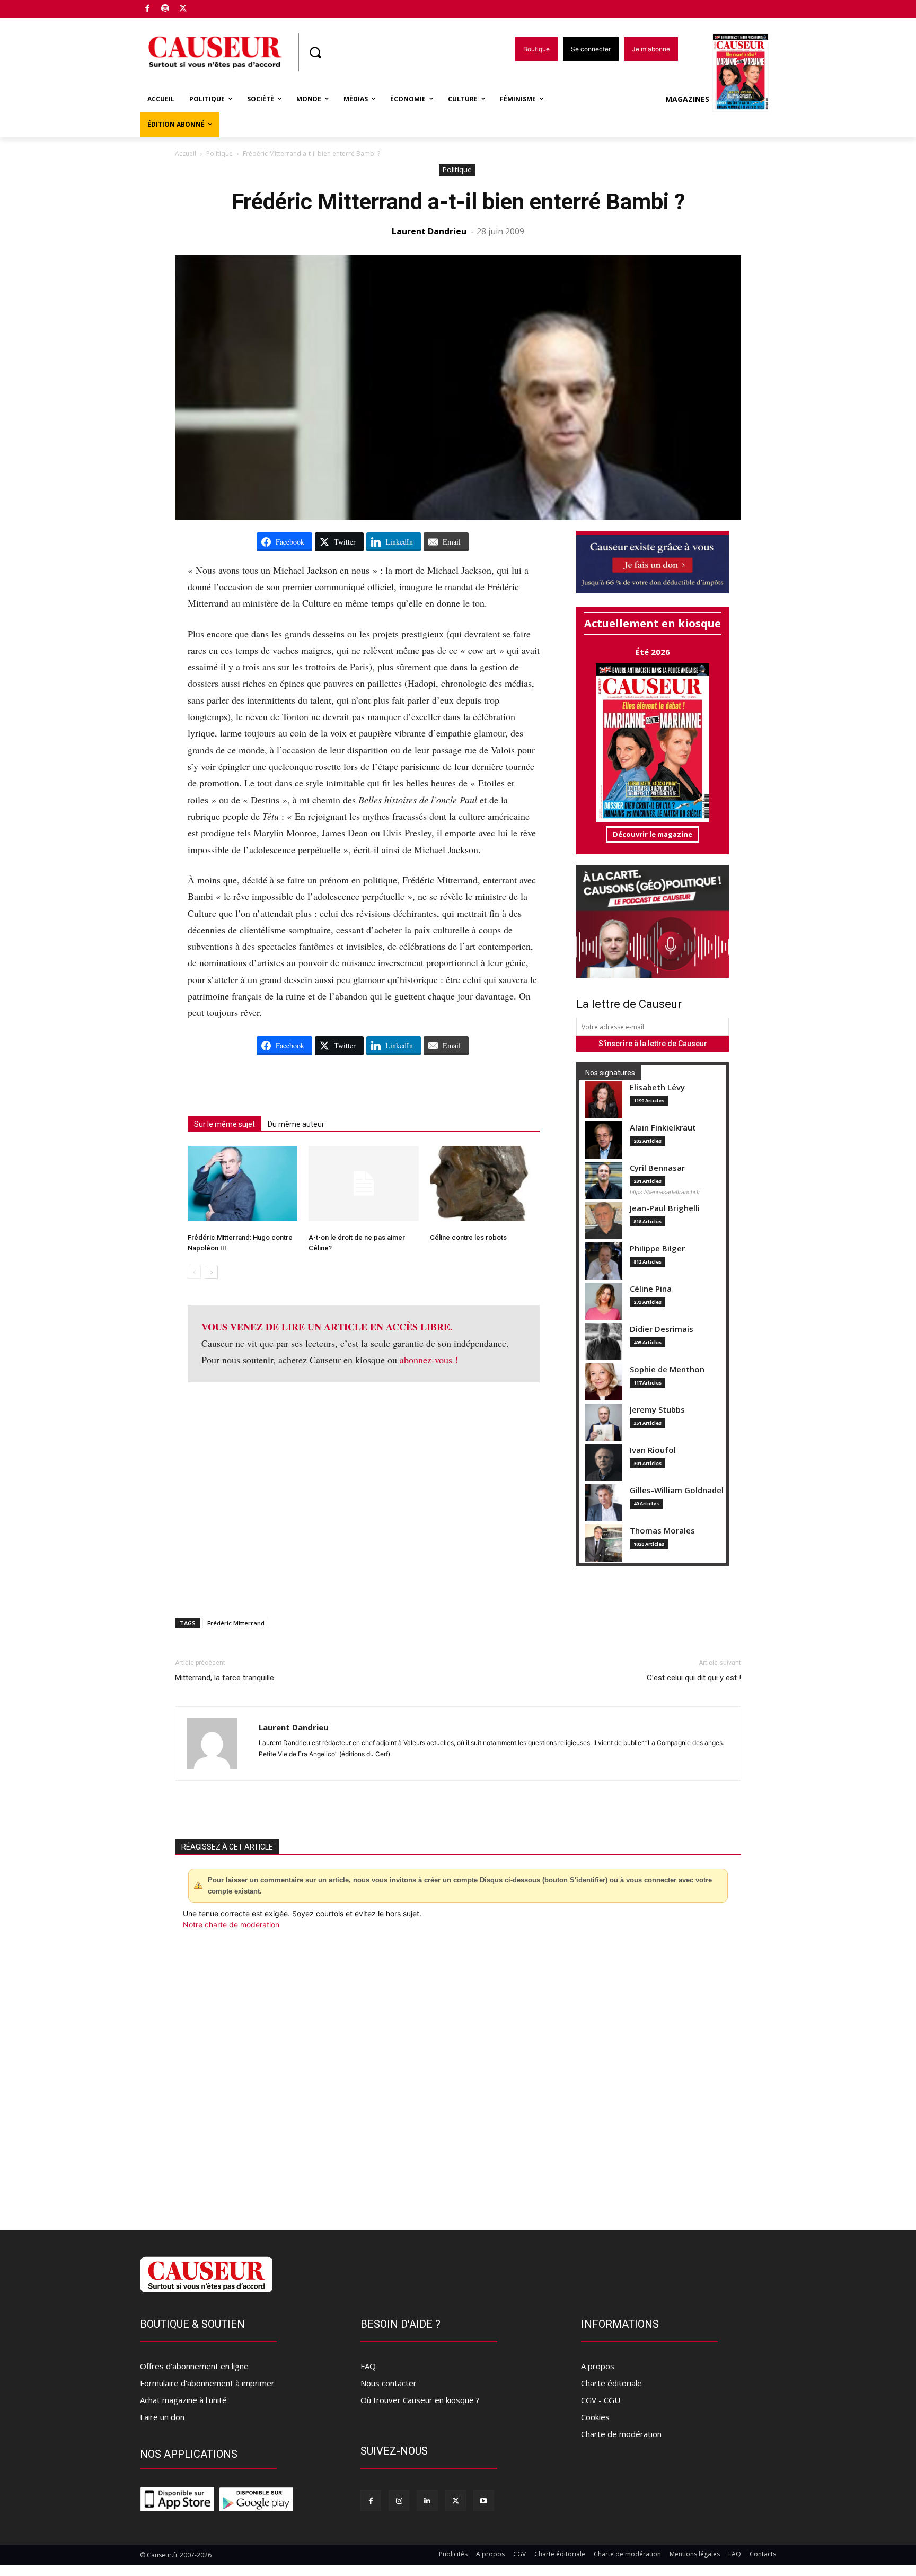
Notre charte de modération (231, 1925)
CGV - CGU (601, 2400)
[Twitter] (183, 9)
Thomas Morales (662, 1531)
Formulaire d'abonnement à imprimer (207, 2383)
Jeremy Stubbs (657, 1410)
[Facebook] (148, 9)
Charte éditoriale (611, 2383)
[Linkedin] (427, 2500)
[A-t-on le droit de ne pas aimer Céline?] (363, 1184)
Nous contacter (389, 2383)
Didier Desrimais (662, 1329)
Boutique (210, 7)
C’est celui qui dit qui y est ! (694, 1678)
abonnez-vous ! (429, 1360)
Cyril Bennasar (657, 1168)
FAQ (368, 2366)
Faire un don (162, 2417)
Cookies (595, 2417)
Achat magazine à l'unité (183, 2400)
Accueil (186, 154)
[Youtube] (484, 2500)
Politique (219, 154)
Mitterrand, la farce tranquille (224, 1678)
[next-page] (211, 1272)
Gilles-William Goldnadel (677, 1490)
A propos (598, 2366)
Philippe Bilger (657, 1248)
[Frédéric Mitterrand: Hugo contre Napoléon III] (243, 1184)
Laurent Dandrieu (429, 231)
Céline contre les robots (468, 1237)
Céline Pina (651, 1289)
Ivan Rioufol (653, 1450)
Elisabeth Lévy (657, 1087)
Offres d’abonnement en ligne (194, 2366)
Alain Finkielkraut (663, 1128)
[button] (315, 52)
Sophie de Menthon (667, 1369)
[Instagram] (399, 2500)
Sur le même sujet (224, 1124)
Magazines (687, 99)
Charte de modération (621, 2434)
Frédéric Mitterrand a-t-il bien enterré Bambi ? (458, 202)
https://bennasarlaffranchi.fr (665, 1192)
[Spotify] (166, 9)
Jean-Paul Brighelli (665, 1208)
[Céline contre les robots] (485, 1184)
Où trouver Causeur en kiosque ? (420, 2400)
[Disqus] (458, 2074)
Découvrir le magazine (653, 834)
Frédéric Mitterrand (236, 1623)
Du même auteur (296, 1124)
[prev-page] (194, 1272)
